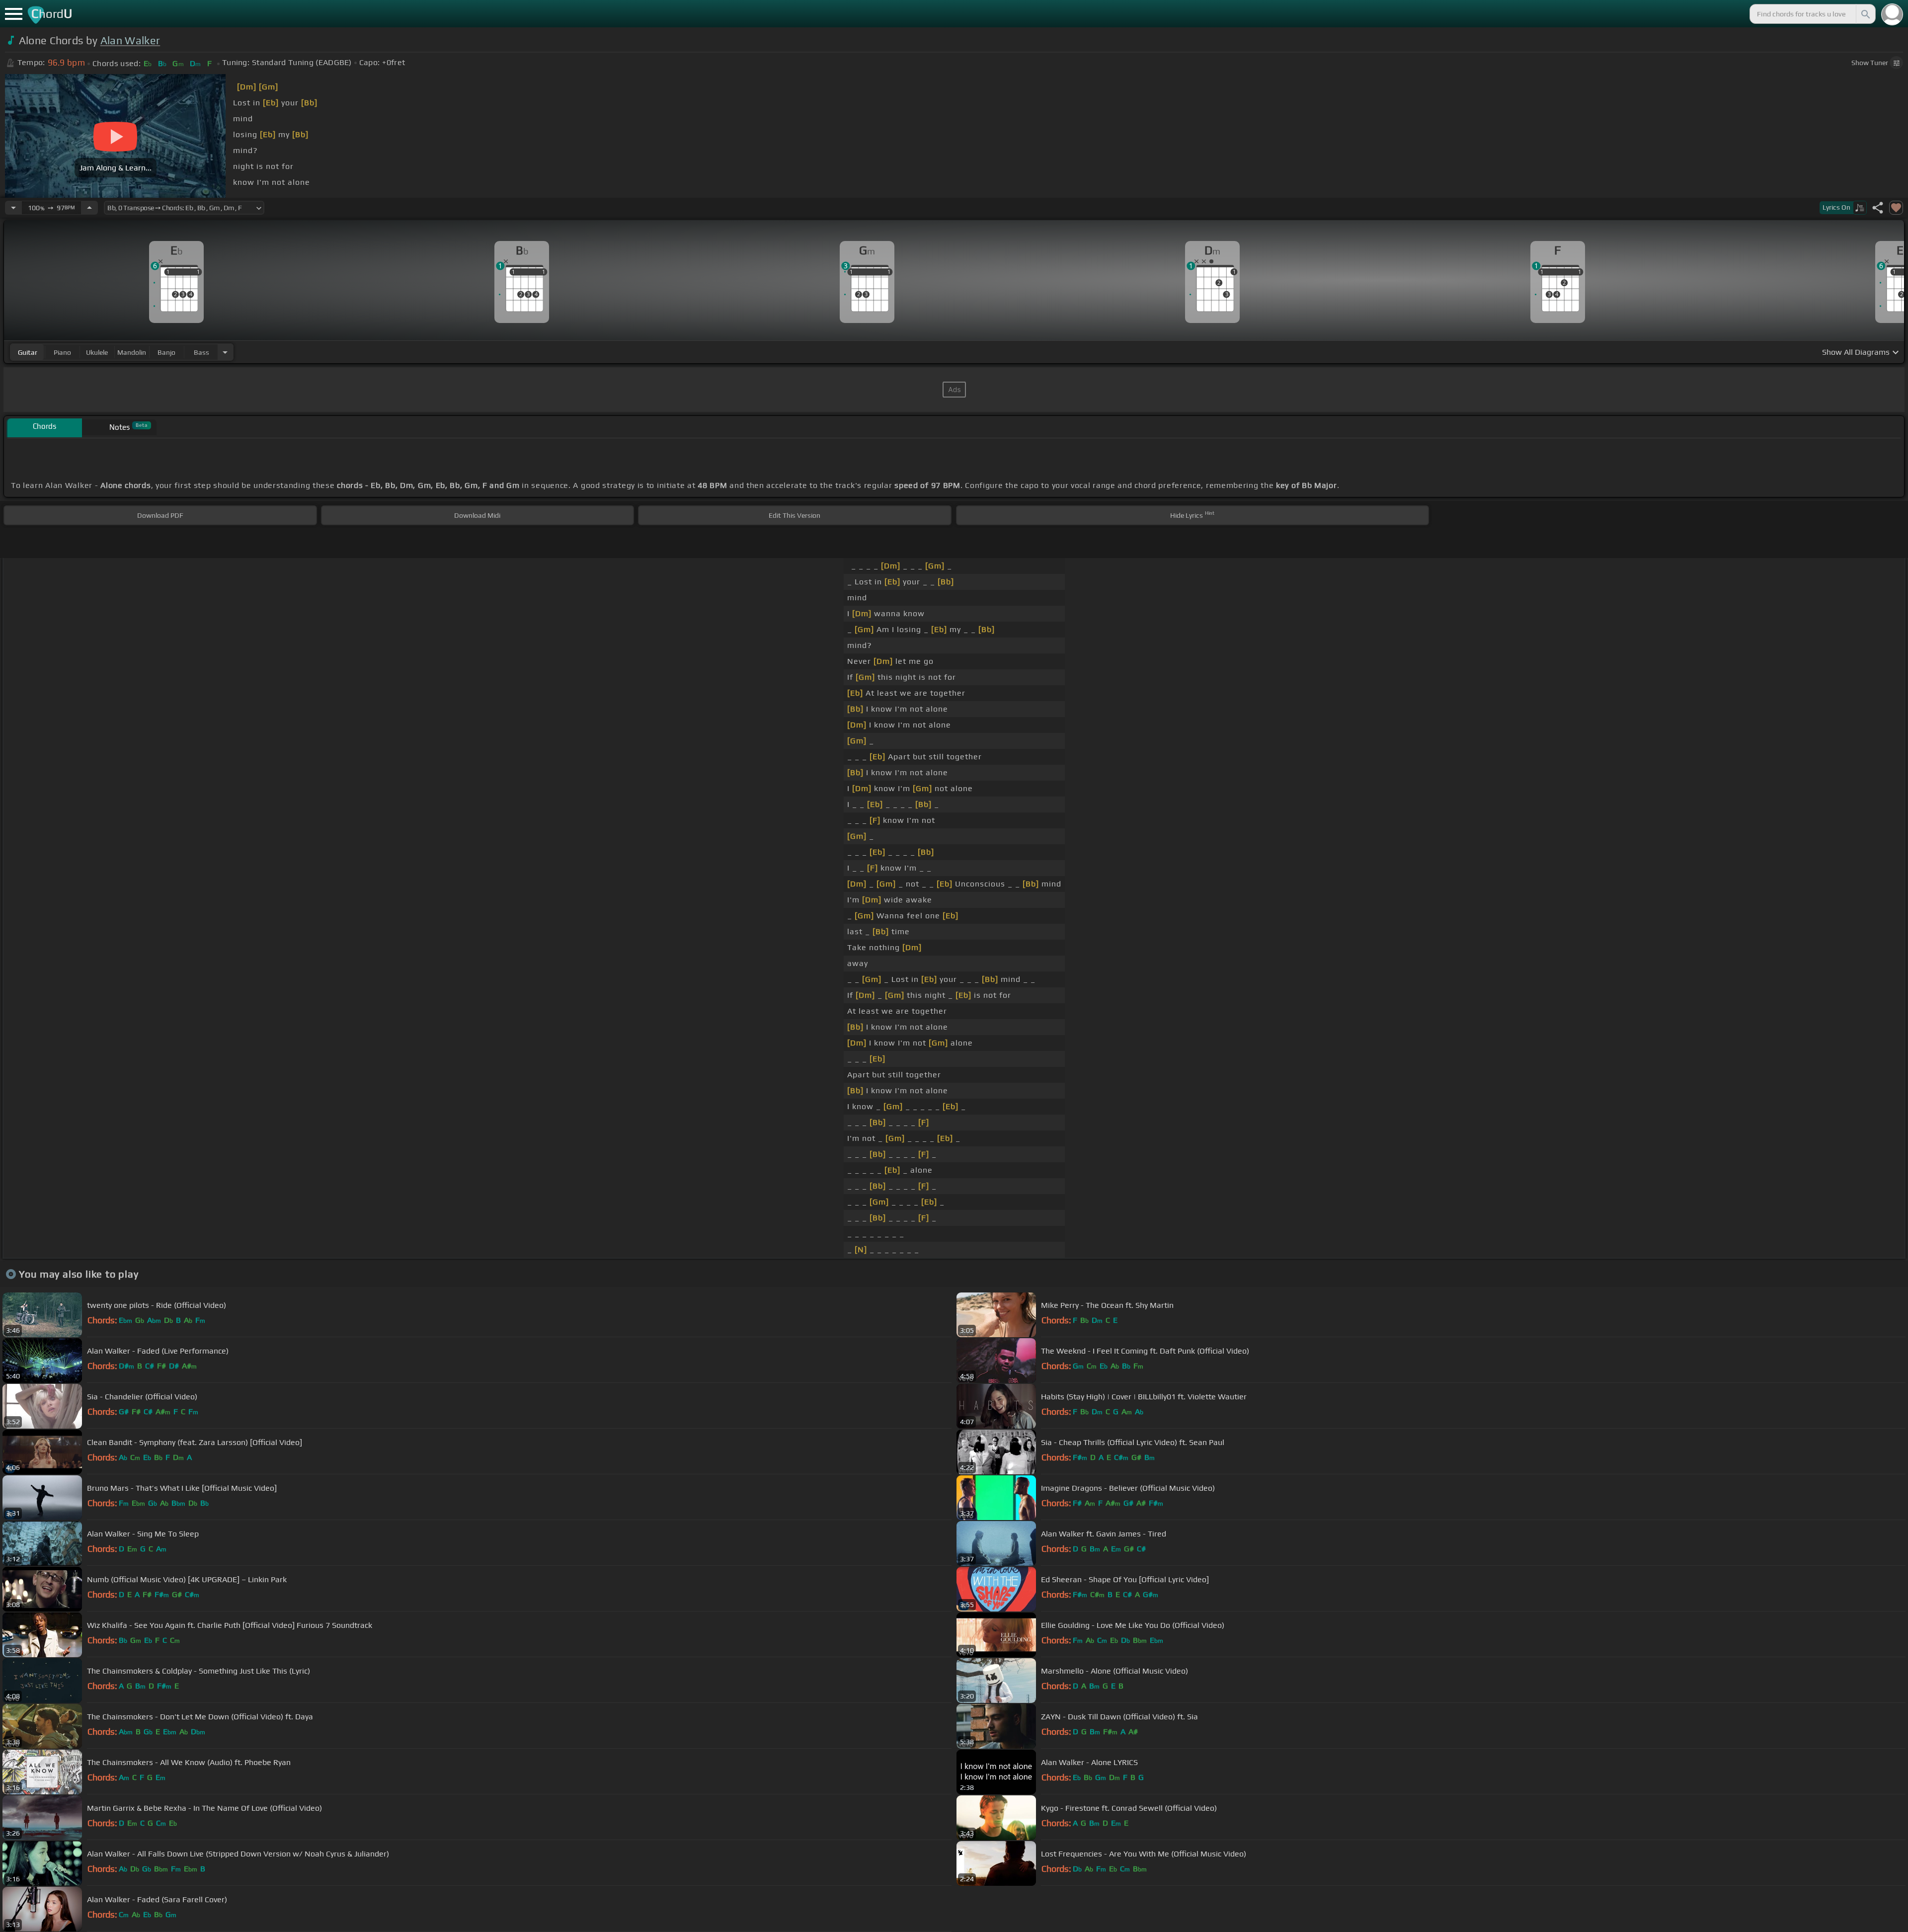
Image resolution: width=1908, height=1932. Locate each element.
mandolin (132, 352)
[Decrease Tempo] (13, 208)
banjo (166, 352)
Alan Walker (130, 40)
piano (62, 352)
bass (201, 352)
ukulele (97, 352)
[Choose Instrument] (225, 352)
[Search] (1865, 14)
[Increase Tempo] (89, 208)
